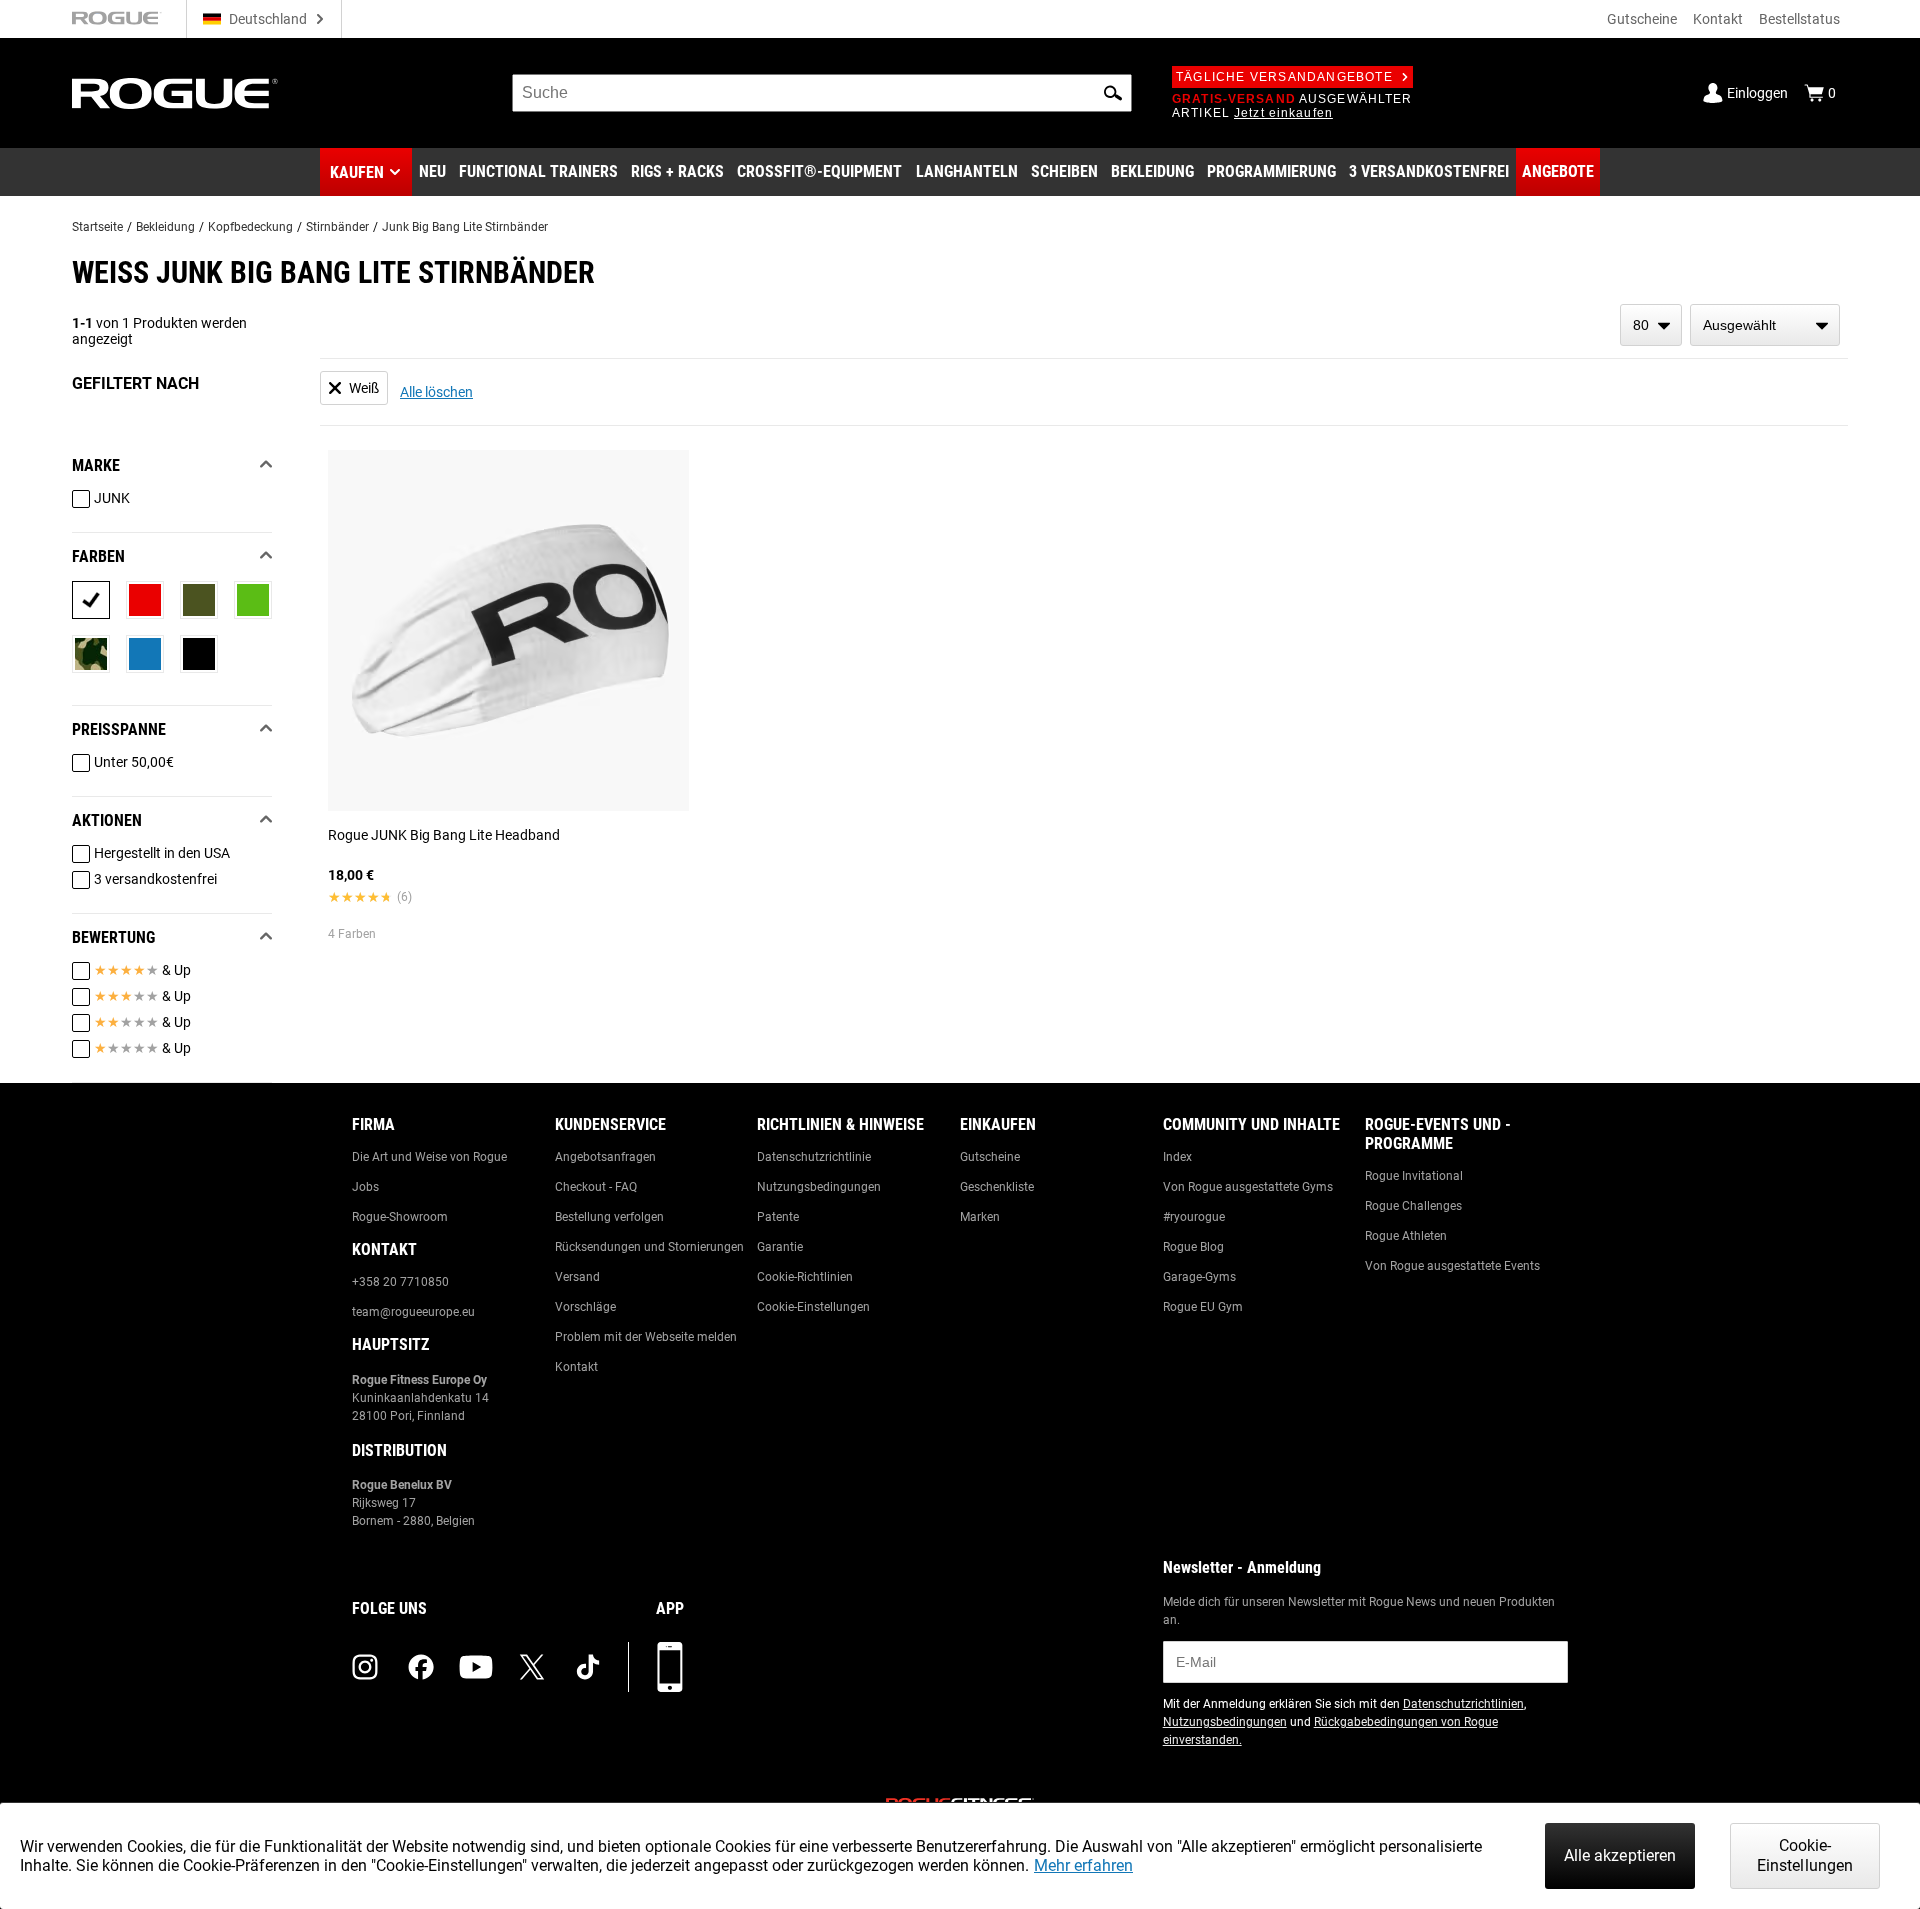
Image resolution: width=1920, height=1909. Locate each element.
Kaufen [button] (357, 172)
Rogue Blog (1193, 1247)
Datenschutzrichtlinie (814, 1157)
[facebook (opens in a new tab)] (421, 1667)
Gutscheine (1642, 19)
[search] (822, 93)
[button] (1113, 93)
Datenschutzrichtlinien (1463, 1704)
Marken (980, 1217)
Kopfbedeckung (250, 227)
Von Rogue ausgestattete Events (1452, 1266)
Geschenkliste (997, 1187)
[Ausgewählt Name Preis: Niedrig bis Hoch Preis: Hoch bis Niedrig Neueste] (1765, 325)
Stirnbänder (337, 227)
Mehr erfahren (1083, 1865)
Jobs (365, 1187)
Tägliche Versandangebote (1284, 77)
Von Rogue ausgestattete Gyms (1248, 1187)
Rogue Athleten (1406, 1236)
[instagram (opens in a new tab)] (365, 1667)
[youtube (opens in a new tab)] (476, 1667)
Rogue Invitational (1414, 1176)
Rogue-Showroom (400, 1217)
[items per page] (1651, 325)
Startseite (97, 227)
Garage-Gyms (1199, 1277)
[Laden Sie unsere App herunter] (670, 1667)
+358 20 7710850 (400, 1282)
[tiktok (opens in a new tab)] (588, 1667)
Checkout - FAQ (596, 1187)
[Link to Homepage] (175, 93)
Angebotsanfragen (605, 1157)
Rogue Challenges (1413, 1206)
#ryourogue (1194, 1217)
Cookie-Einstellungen (813, 1307)
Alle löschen (436, 392)
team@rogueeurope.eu (413, 1312)
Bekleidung (165, 227)
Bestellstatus (1799, 19)
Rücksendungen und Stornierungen (649, 1247)
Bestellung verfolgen (609, 1217)
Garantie (780, 1247)
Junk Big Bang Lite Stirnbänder (465, 227)
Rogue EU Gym (1203, 1307)
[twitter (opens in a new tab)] (532, 1667)
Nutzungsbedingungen (819, 1187)
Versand (577, 1277)
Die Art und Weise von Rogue (429, 1157)
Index (1177, 1157)
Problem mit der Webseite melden (646, 1337)
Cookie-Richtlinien (805, 1277)
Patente (778, 1217)
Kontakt (1718, 19)
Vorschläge (585, 1307)
